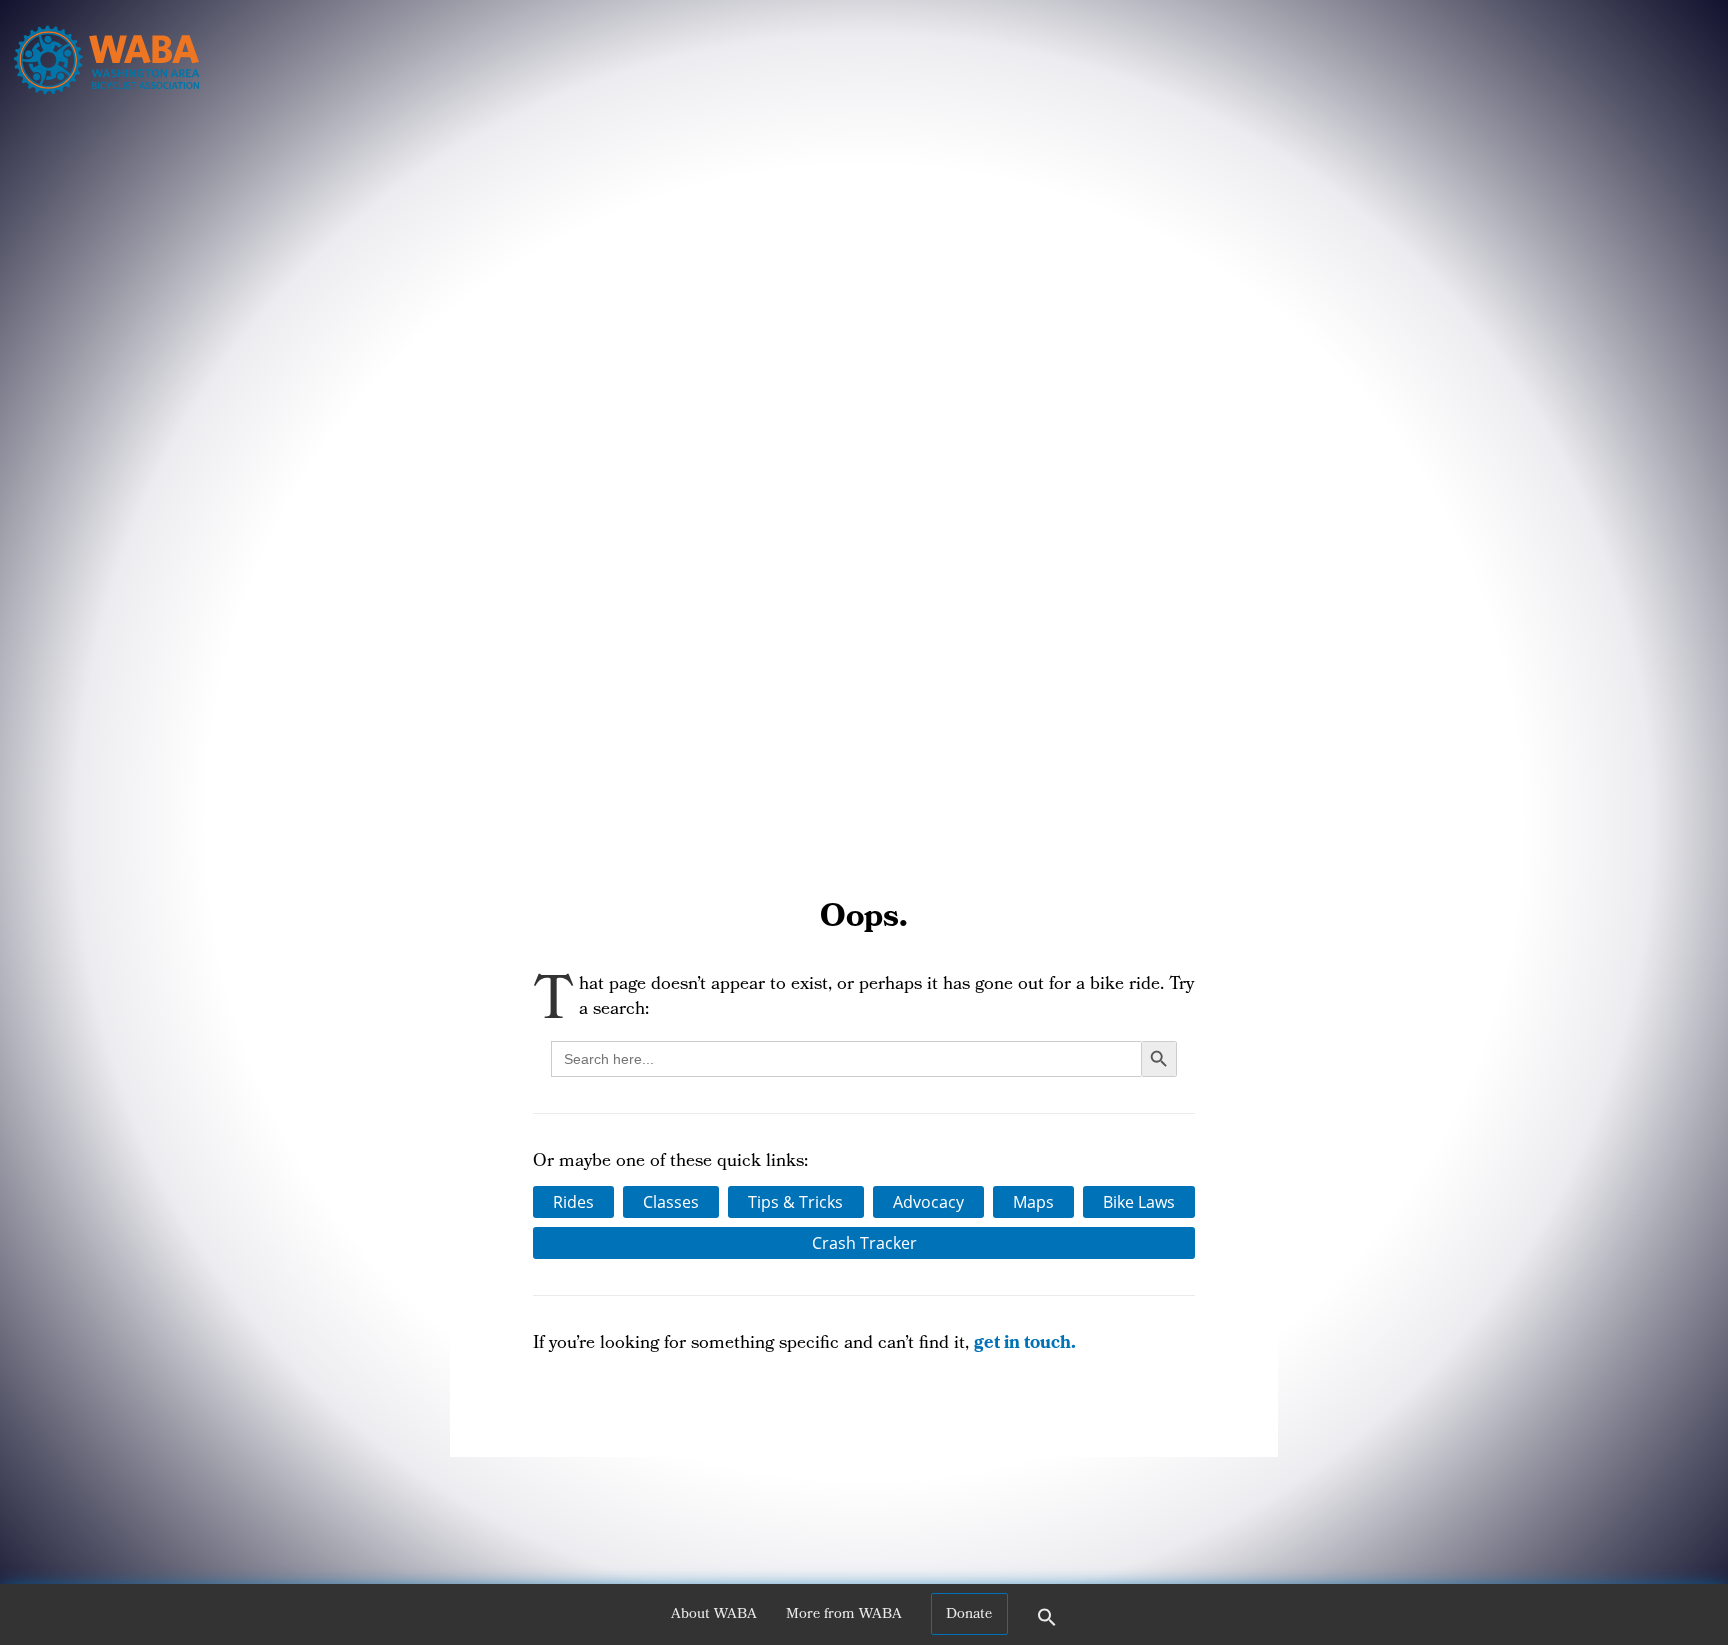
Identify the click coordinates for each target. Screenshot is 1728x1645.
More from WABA (844, 1615)
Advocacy (928, 1202)
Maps (1033, 1202)
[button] (1047, 1624)
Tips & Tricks (795, 1202)
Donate (969, 1615)
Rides (573, 1202)
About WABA (714, 1615)
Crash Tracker (864, 1243)
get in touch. (1025, 1344)
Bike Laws (1139, 1202)
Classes (671, 1202)
